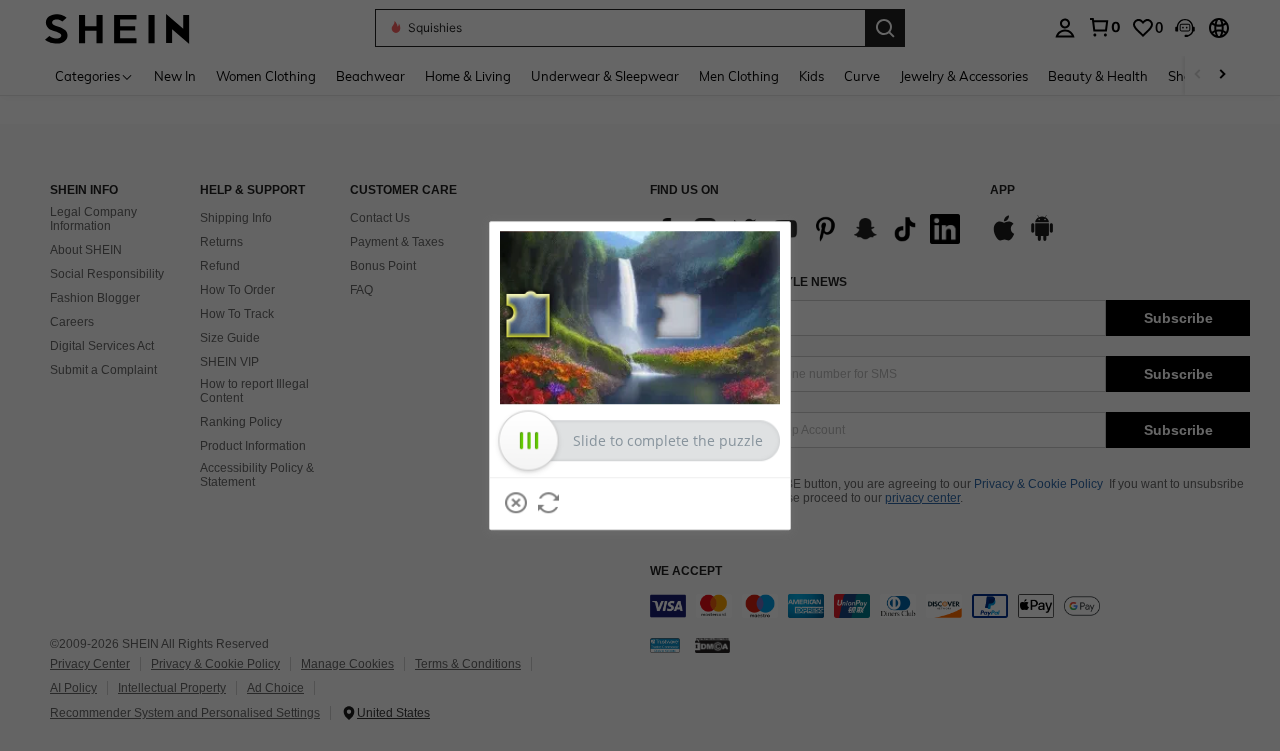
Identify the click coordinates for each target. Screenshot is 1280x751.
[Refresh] (549, 503)
